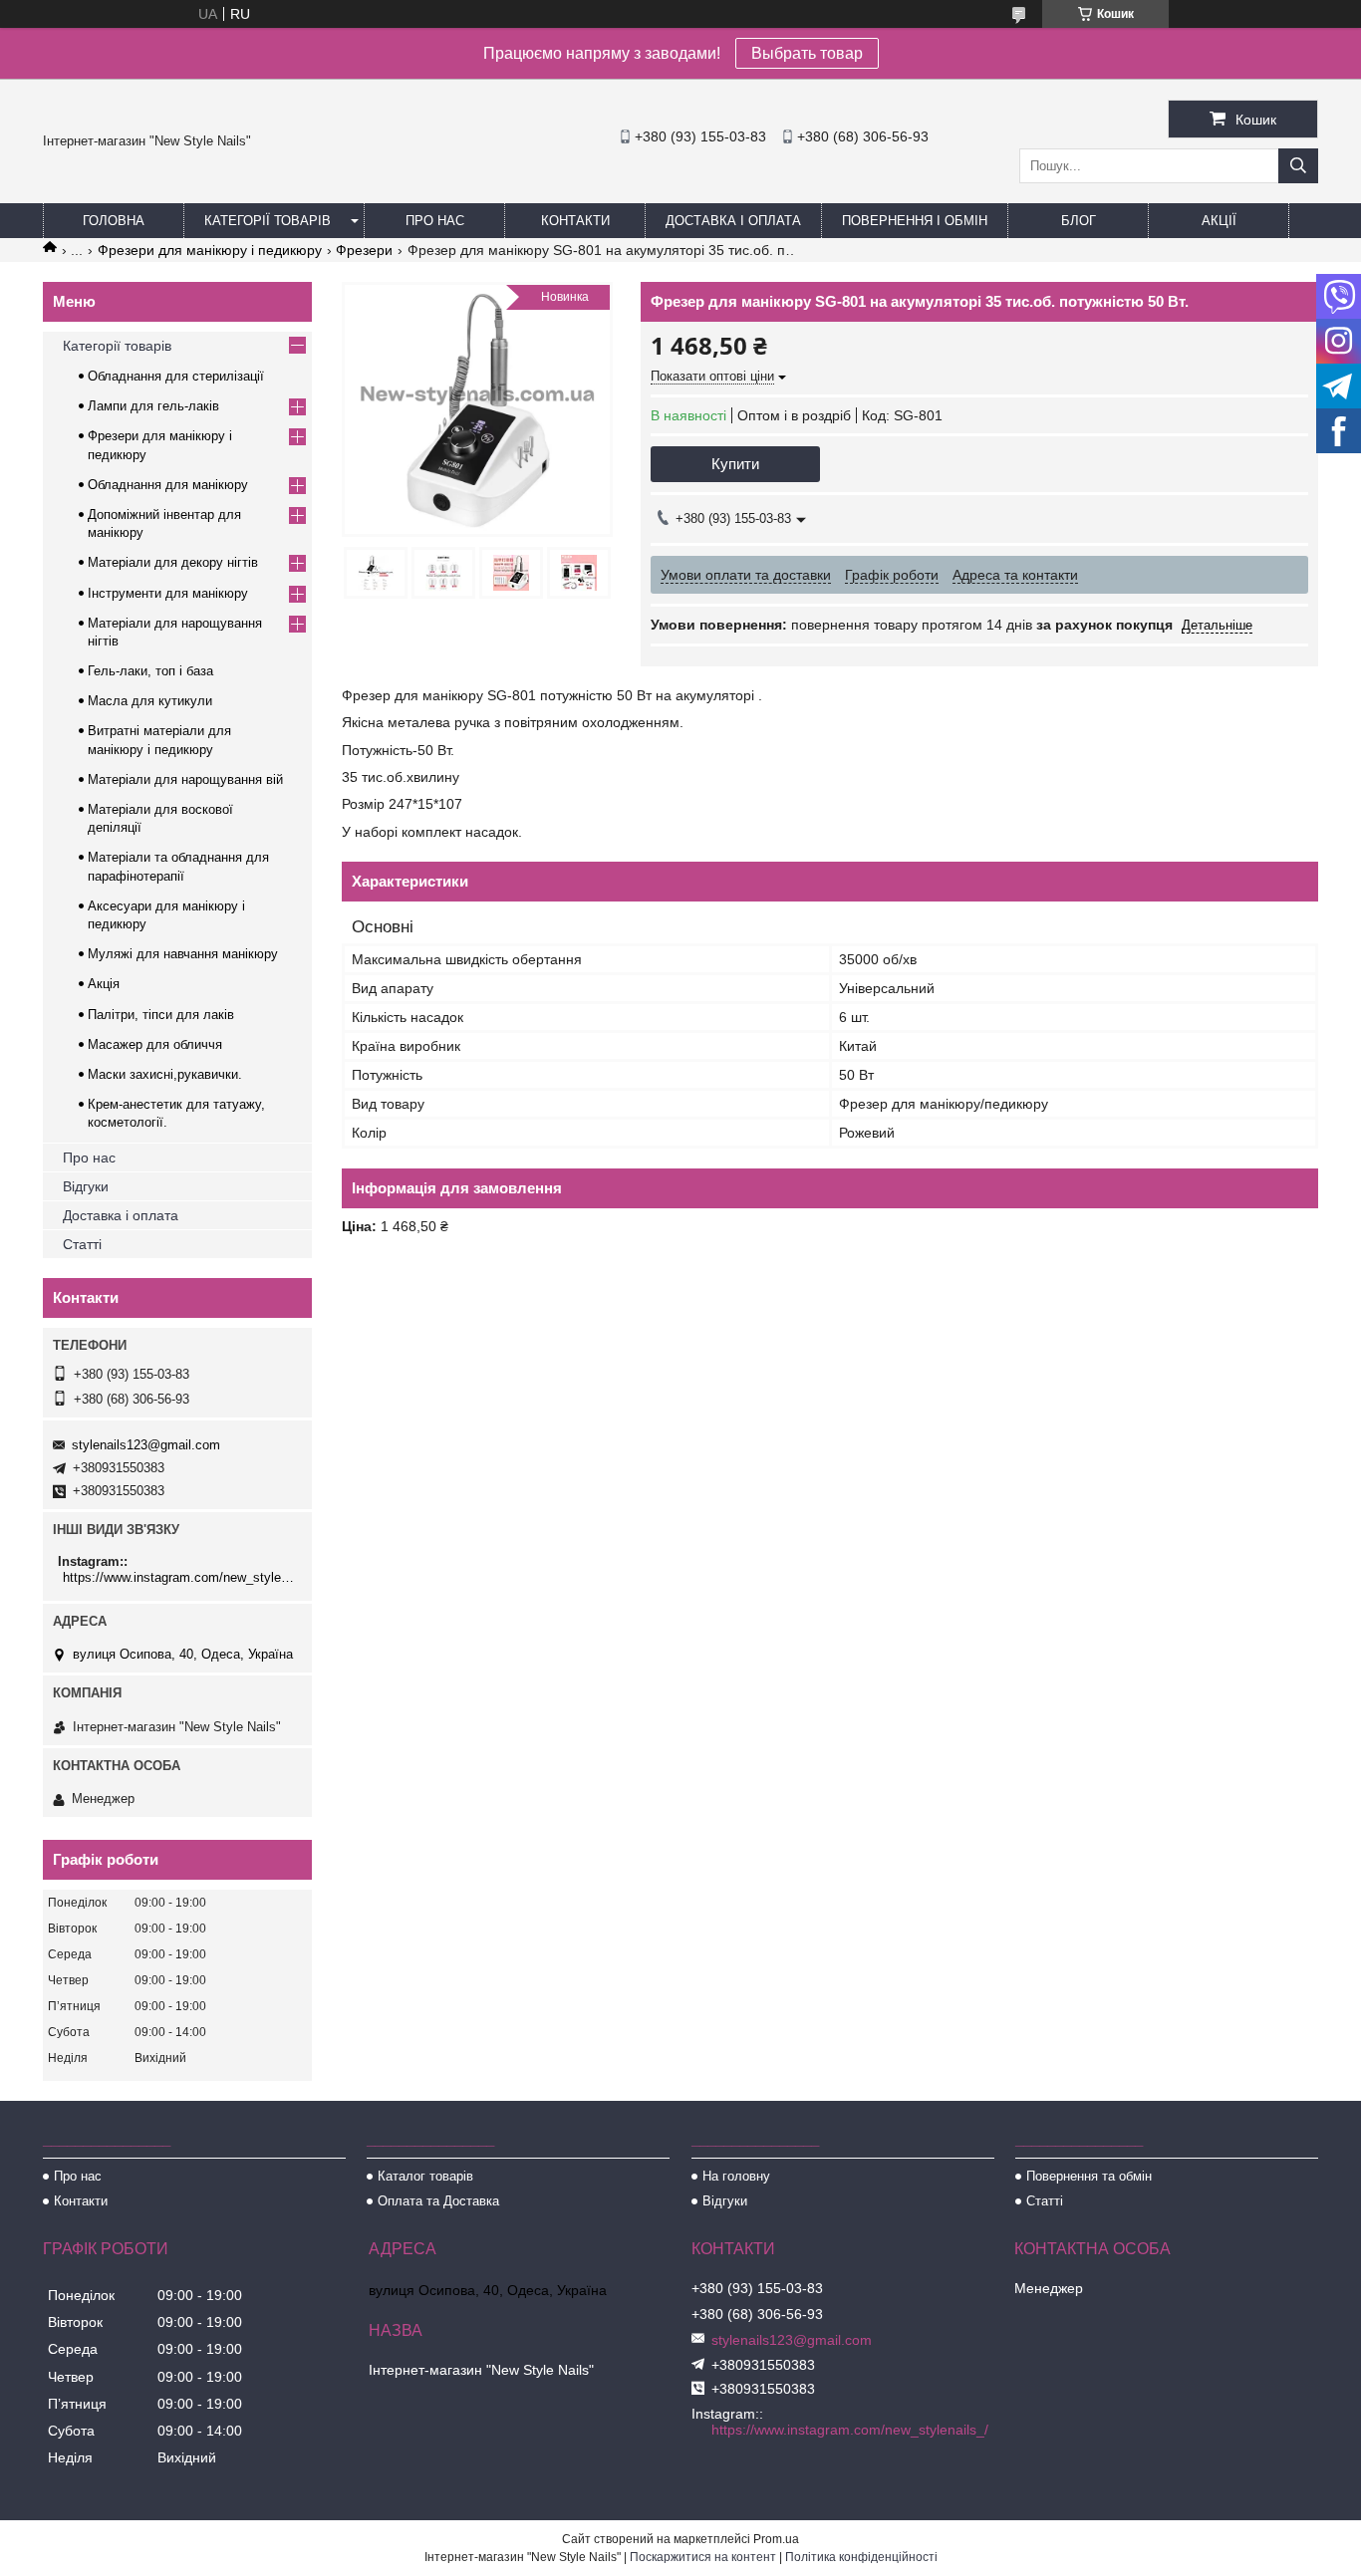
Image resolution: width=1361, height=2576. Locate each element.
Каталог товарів (425, 2176)
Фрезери (364, 250)
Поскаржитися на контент (703, 2557)
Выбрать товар (807, 53)
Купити (735, 464)
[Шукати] (1298, 166)
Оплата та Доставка (438, 2201)
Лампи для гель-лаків (153, 406)
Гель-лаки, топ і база (150, 671)
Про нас (435, 221)
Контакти (575, 221)
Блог (1079, 221)
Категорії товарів (268, 221)
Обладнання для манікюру (168, 485)
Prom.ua (776, 2539)
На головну (736, 2176)
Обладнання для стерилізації (176, 376)
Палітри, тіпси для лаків (161, 1015)
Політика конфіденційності (861, 2557)
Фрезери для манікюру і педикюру (210, 250)
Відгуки (86, 1186)
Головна (114, 221)
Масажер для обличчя (155, 1044)
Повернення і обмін (915, 221)
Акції (1219, 221)
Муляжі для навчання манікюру (183, 954)
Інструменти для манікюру (168, 593)
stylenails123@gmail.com (146, 1445)
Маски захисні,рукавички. (165, 1074)
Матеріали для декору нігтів (173, 562)
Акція (104, 984)
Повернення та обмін (1089, 2176)
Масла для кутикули (150, 701)
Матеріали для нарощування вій (185, 779)
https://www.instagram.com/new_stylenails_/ (180, 1577)
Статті (82, 1244)
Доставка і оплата (733, 221)
